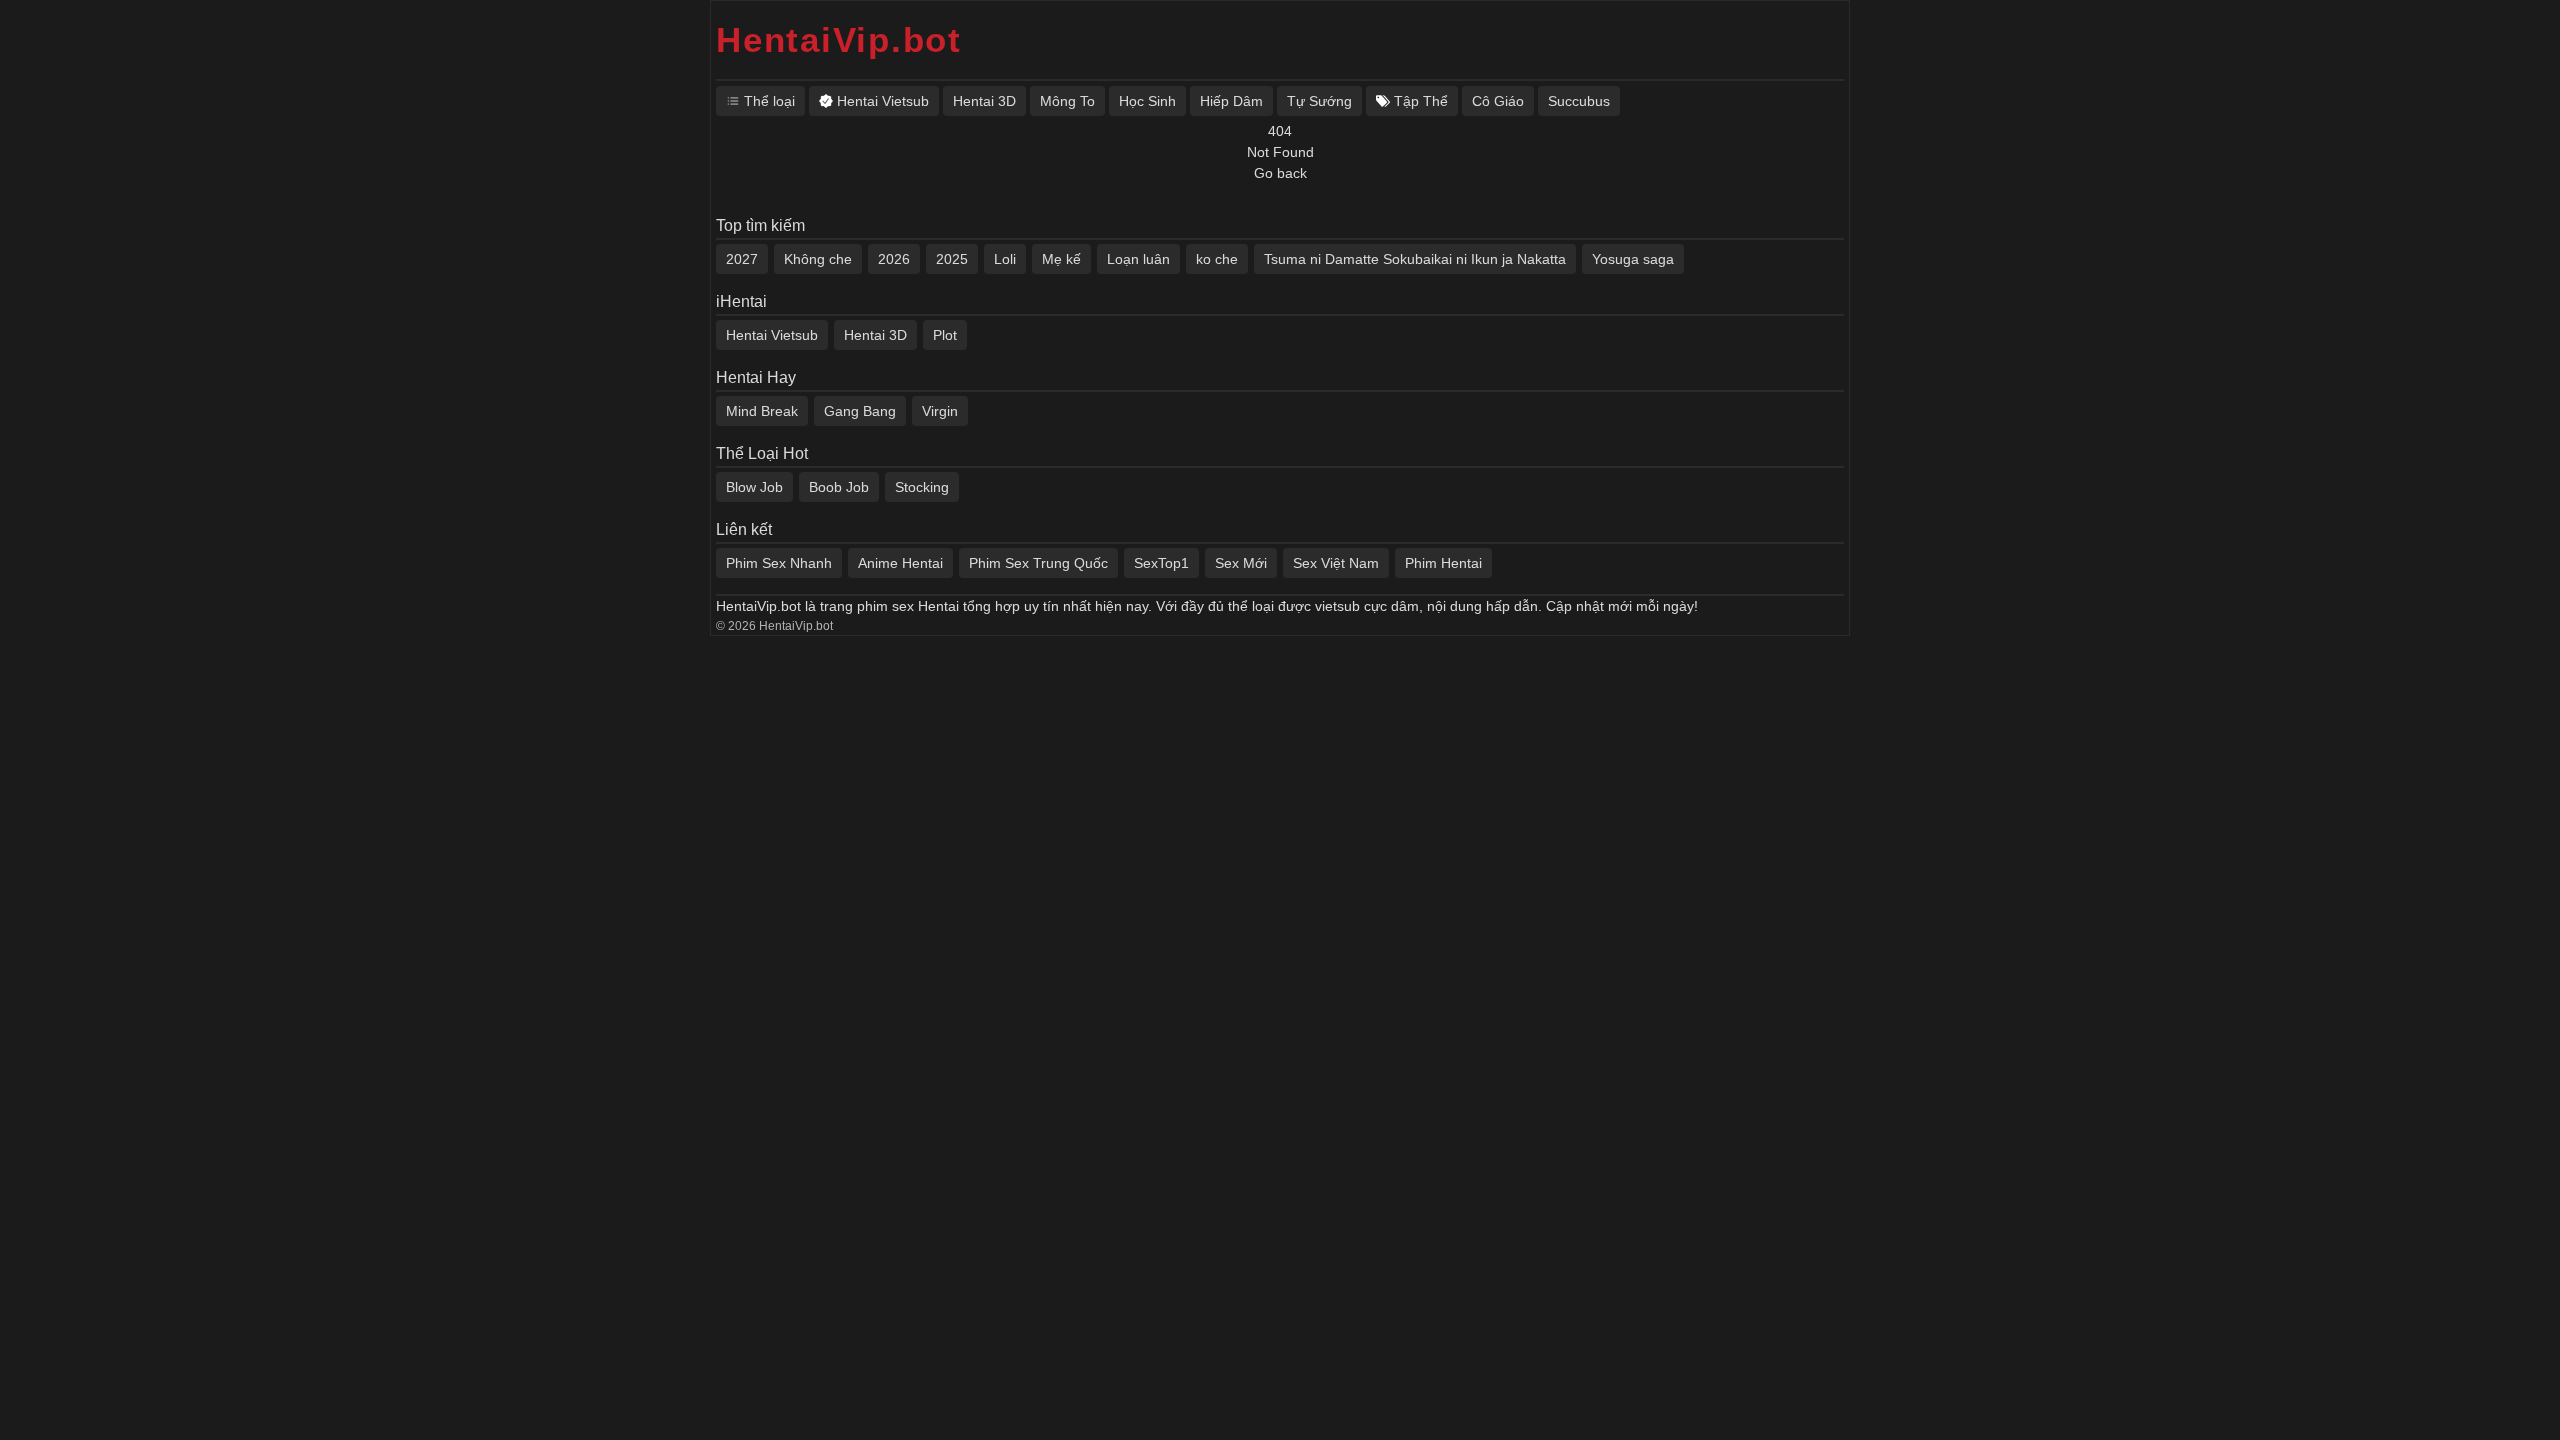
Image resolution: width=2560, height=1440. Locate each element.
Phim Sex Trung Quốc (1038, 563)
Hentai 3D (875, 335)
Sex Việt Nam (1336, 563)
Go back (1280, 173)
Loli (1005, 259)
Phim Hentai (1443, 563)
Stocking (922, 487)
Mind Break (762, 411)
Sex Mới (1241, 563)
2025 (952, 259)
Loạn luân (1138, 259)
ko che (1217, 259)
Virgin (940, 411)
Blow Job (754, 487)
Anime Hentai (900, 563)
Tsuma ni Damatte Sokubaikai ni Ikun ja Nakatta (1415, 259)
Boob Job (839, 487)
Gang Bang (860, 411)
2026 (894, 259)
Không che (818, 259)
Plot (945, 335)
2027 (742, 259)
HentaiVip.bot (839, 39)
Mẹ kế (1061, 259)
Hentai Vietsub (772, 335)
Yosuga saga (1633, 259)
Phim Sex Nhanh (779, 563)
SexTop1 (1161, 563)
